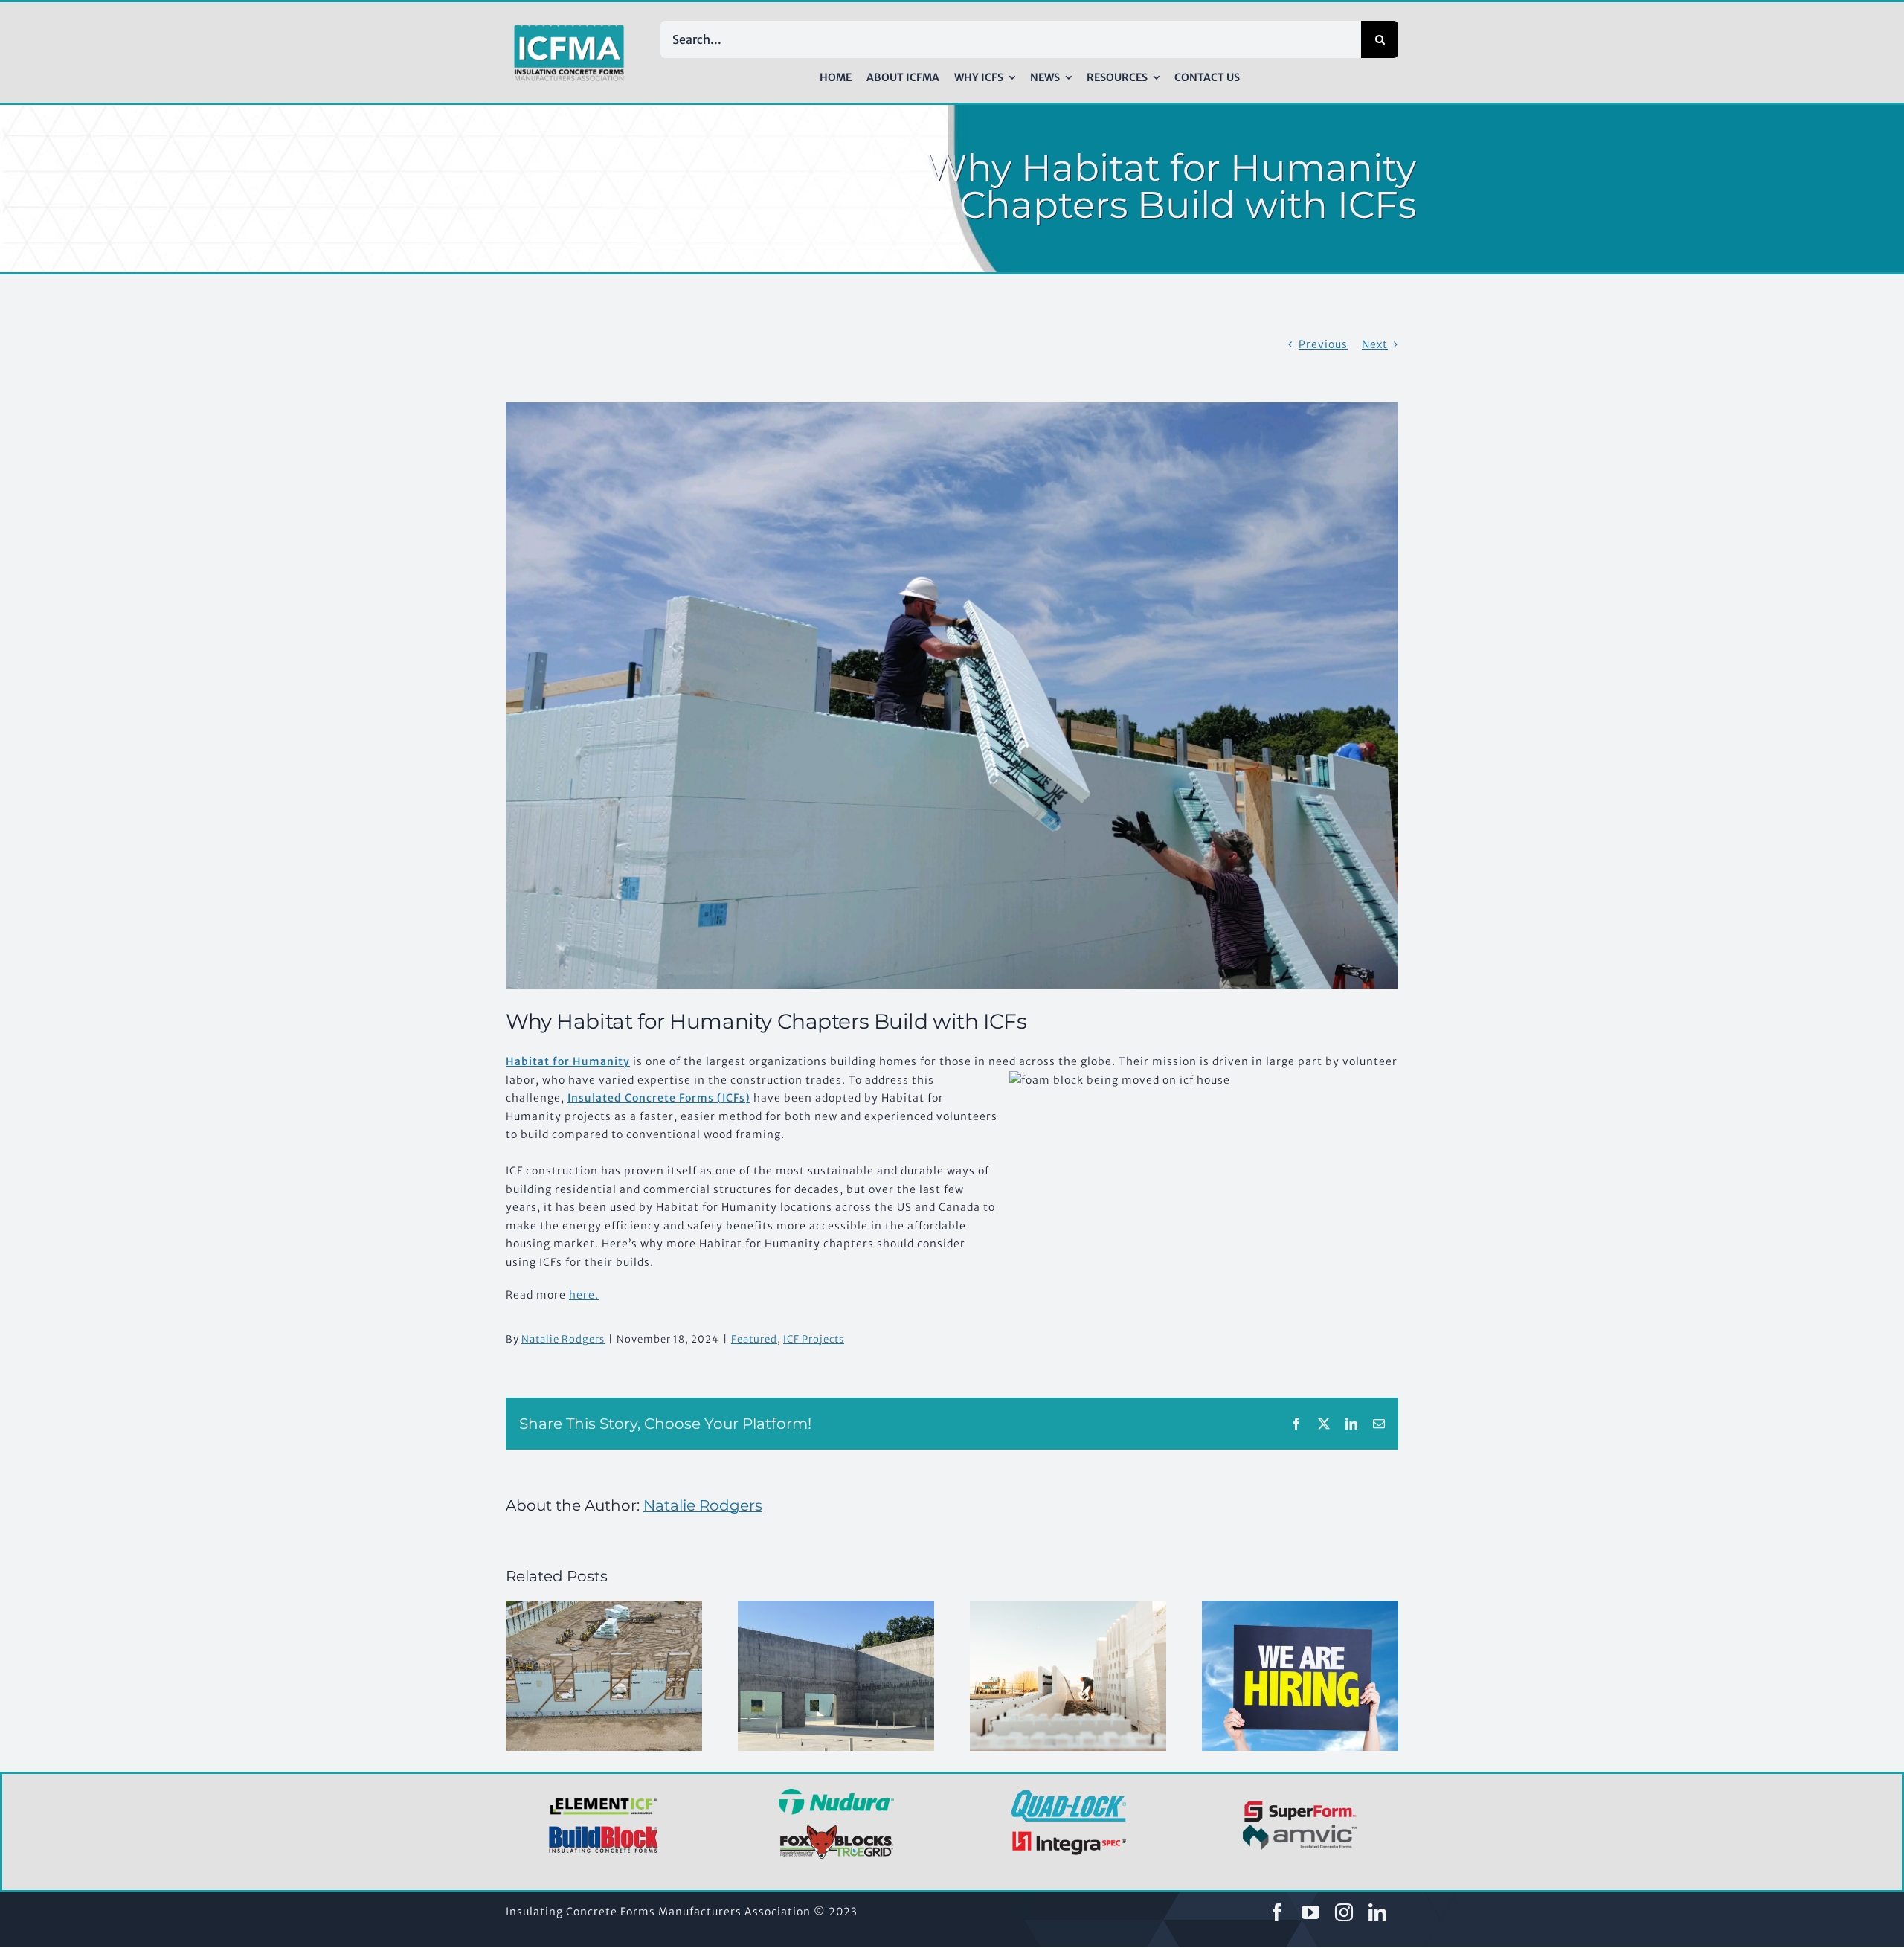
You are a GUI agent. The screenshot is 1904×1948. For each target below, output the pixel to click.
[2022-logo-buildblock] (604, 1830)
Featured (754, 1339)
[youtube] (1311, 1912)
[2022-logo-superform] (1300, 1803)
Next (1375, 344)
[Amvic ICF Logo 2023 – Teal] (1300, 1830)
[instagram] (1344, 1912)
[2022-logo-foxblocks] (836, 1829)
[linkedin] (1378, 1912)
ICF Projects (814, 1339)
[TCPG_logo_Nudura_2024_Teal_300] (836, 1794)
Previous (1323, 344)
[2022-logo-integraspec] (1068, 1834)
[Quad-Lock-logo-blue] (1068, 1796)
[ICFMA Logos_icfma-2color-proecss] (569, 30)
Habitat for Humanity (568, 1061)
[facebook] (1277, 1912)
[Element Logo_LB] (604, 1799)
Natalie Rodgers (563, 1339)
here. (584, 1295)
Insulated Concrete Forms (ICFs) (659, 1098)
